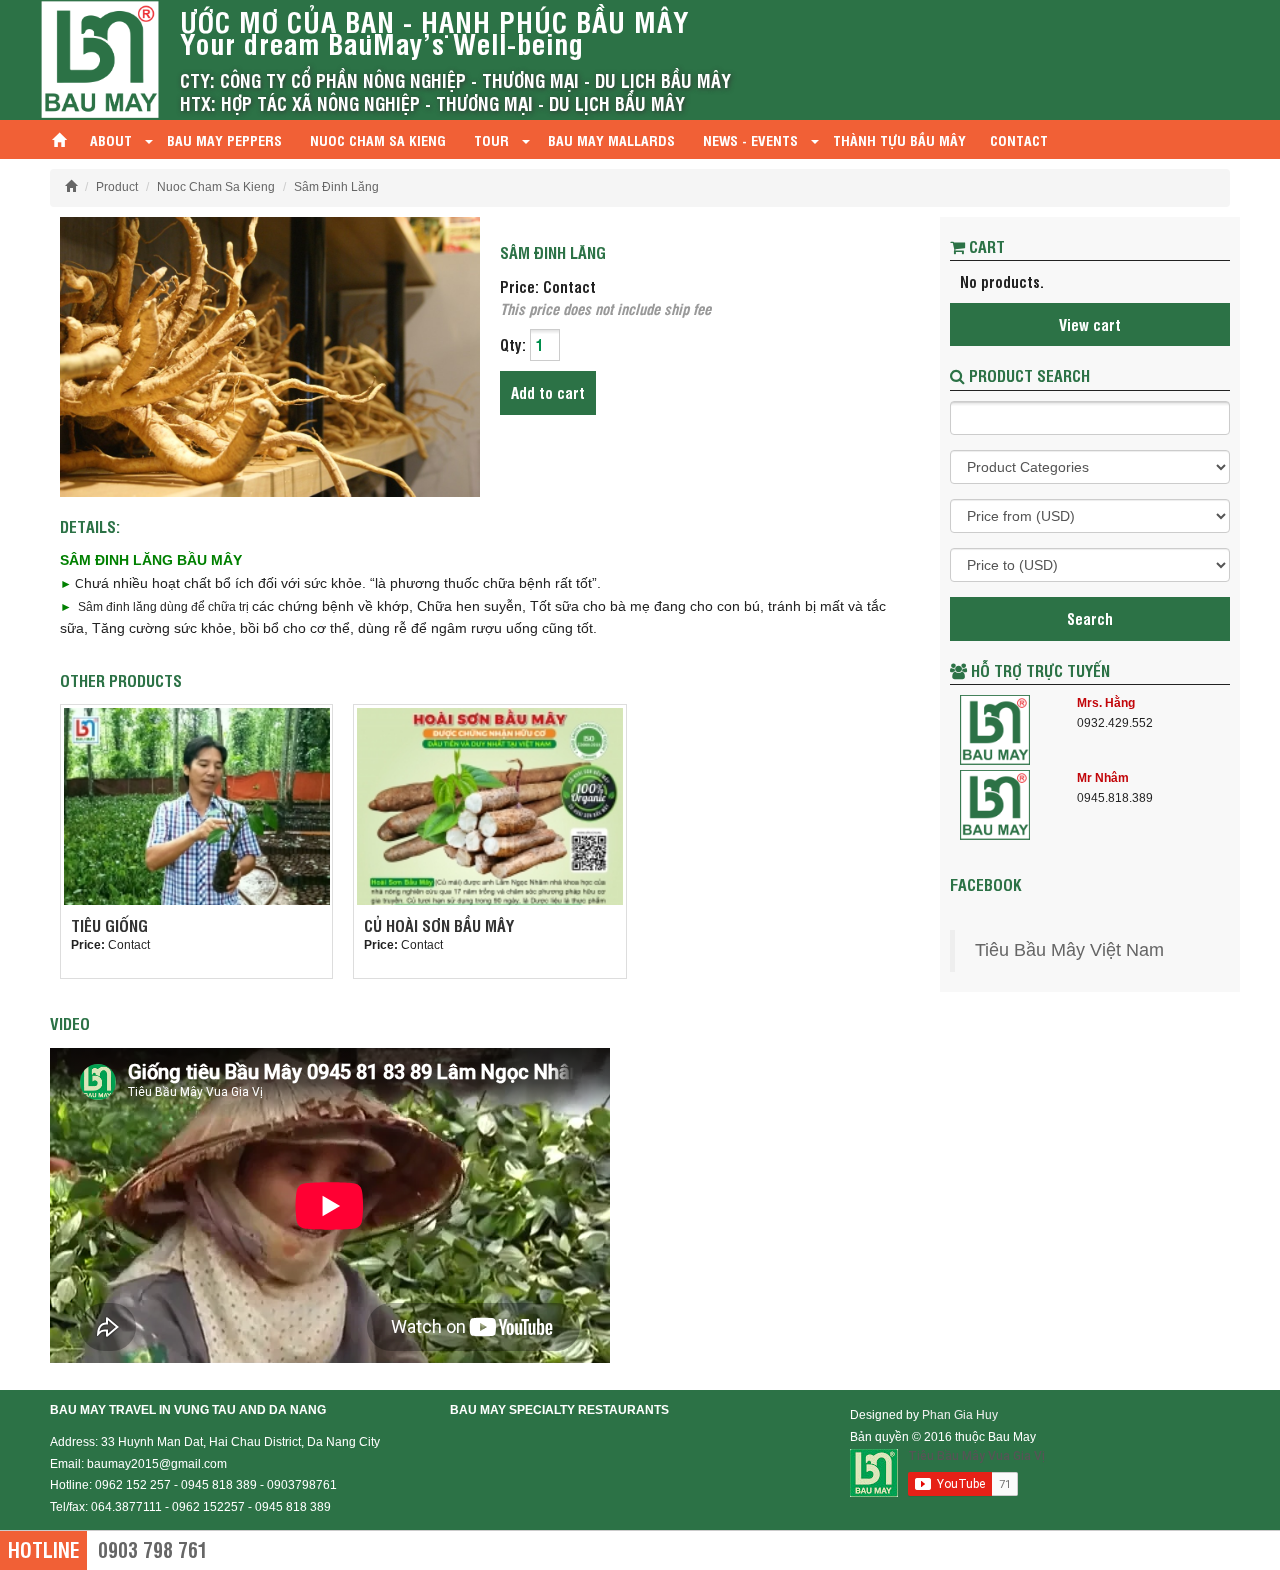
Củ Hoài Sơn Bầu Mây (439, 925)
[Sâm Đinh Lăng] (270, 356)
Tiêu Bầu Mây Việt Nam (1069, 950)
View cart (1090, 324)
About (111, 139)
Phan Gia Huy (960, 1415)
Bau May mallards (611, 139)
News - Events (752, 139)
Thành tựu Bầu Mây (899, 139)
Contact (1019, 139)
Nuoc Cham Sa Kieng (378, 139)
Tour (491, 139)
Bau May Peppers (224, 139)
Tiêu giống (109, 925)
